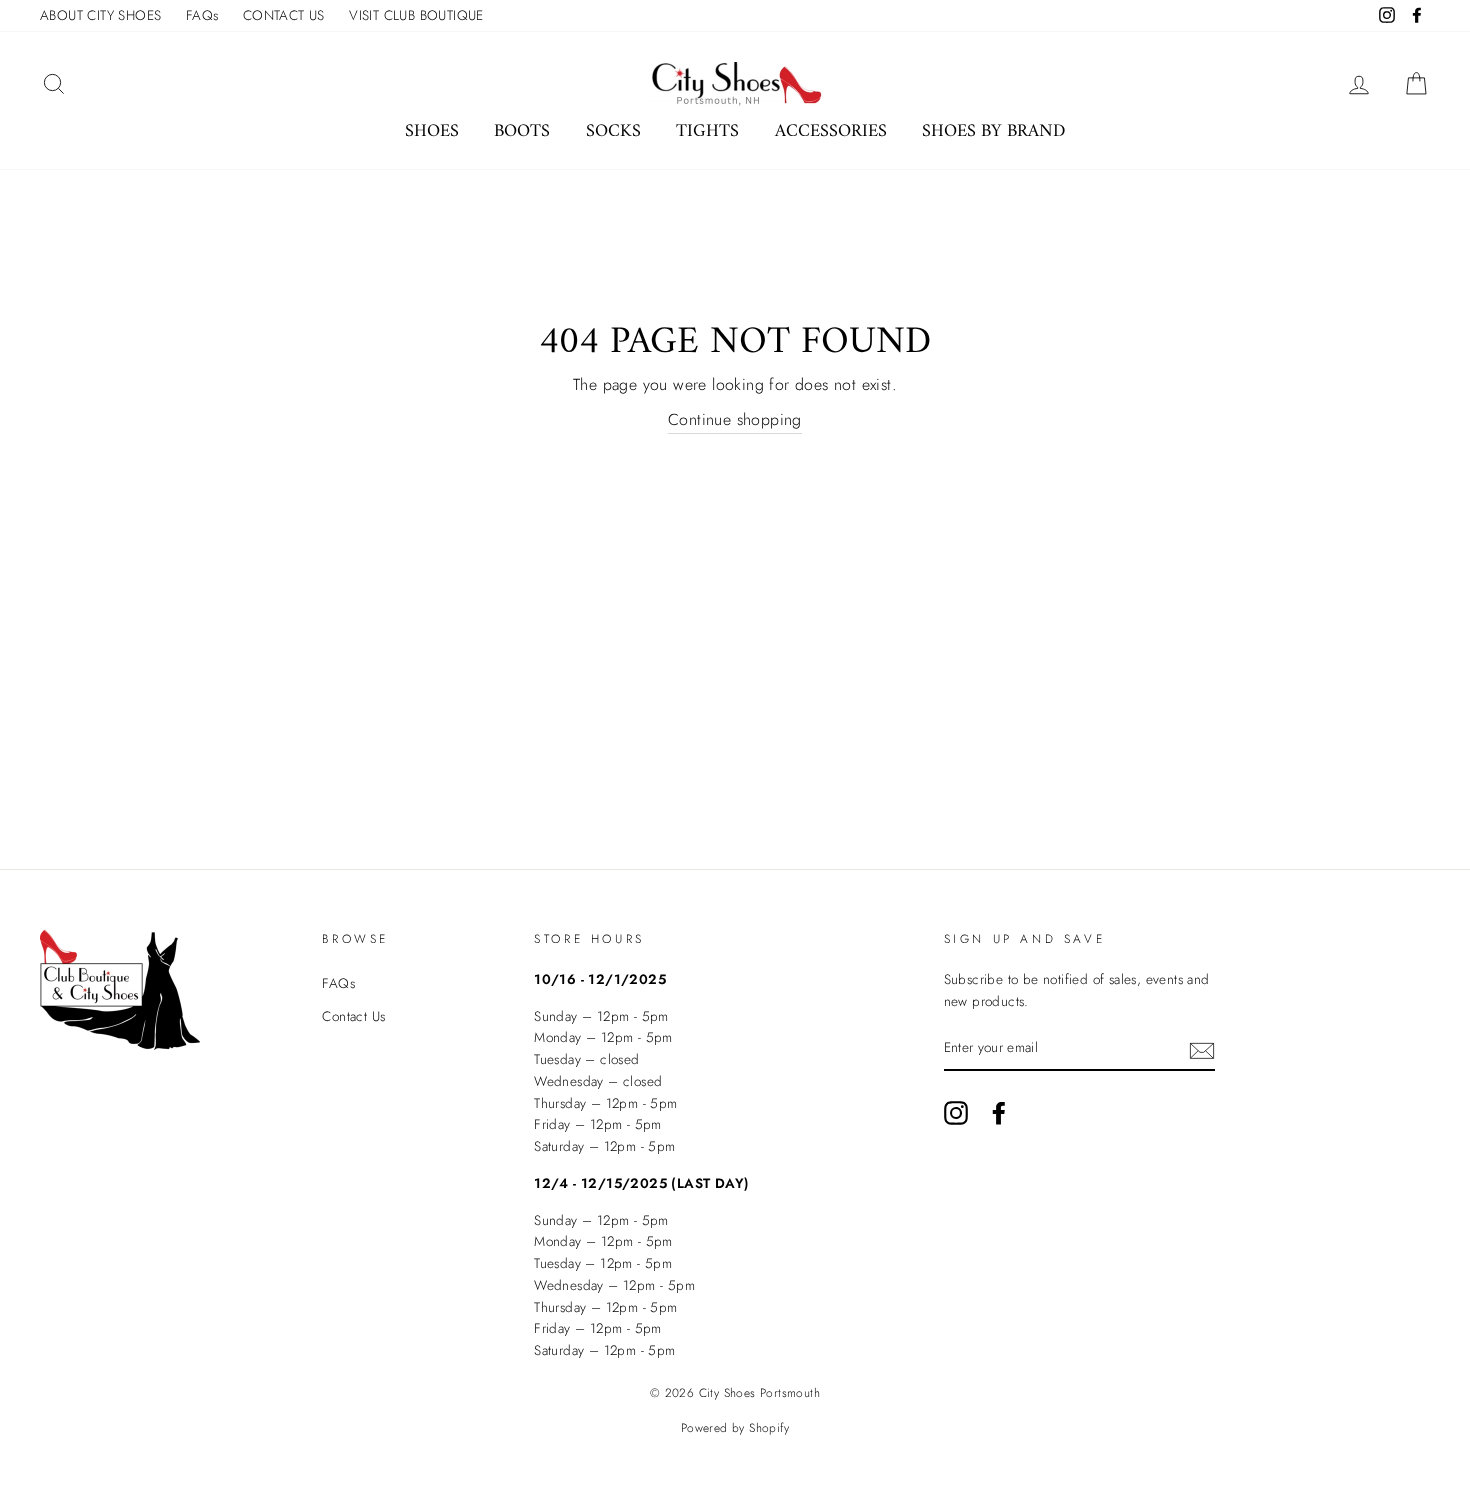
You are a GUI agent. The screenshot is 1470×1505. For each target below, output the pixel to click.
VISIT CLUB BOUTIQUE (416, 15)
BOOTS (522, 131)
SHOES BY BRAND (993, 131)
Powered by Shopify (735, 1428)
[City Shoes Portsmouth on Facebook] (999, 1113)
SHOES (432, 131)
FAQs (202, 15)
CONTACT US (284, 15)
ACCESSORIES (831, 131)
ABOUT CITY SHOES (100, 15)
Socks (613, 131)
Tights (707, 131)
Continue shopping (735, 419)
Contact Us (353, 1016)
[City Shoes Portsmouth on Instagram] (956, 1113)
